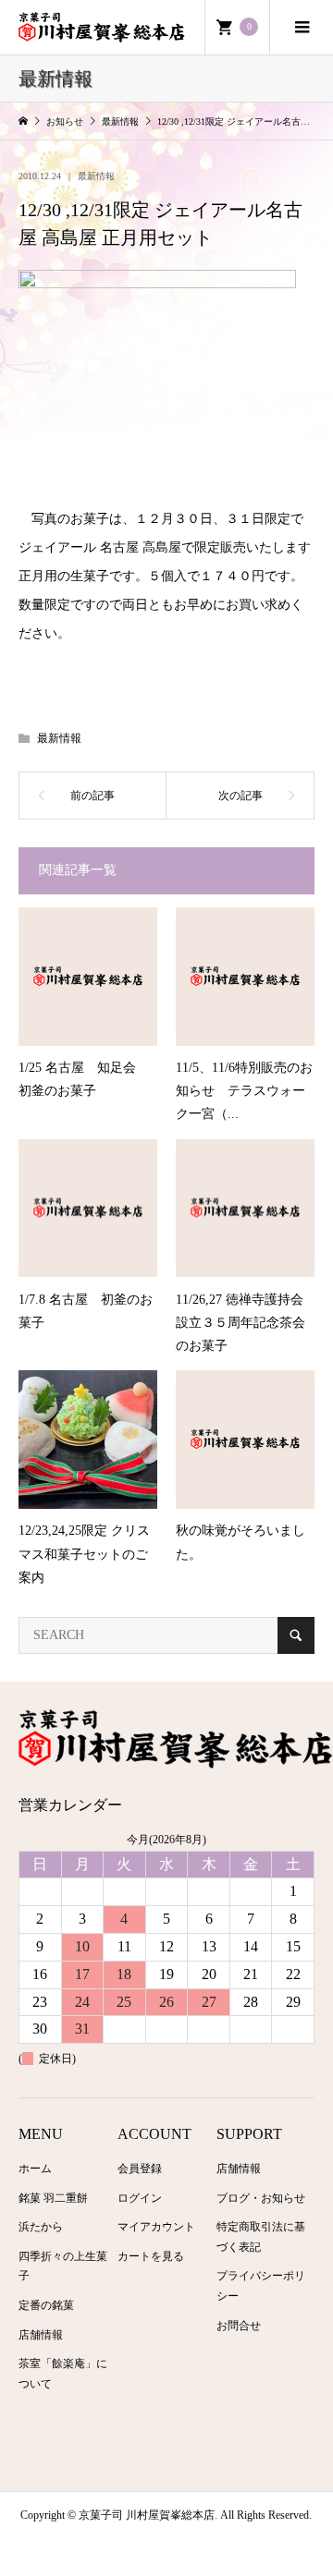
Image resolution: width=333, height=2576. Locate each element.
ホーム (35, 2169)
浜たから (41, 2227)
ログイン (140, 2198)
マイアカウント (156, 2227)
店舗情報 (41, 2335)
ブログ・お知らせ (261, 2198)
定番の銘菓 (46, 2305)
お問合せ (239, 2326)
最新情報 (96, 176)
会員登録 (140, 2169)
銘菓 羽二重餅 (53, 2198)
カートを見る (151, 2256)
